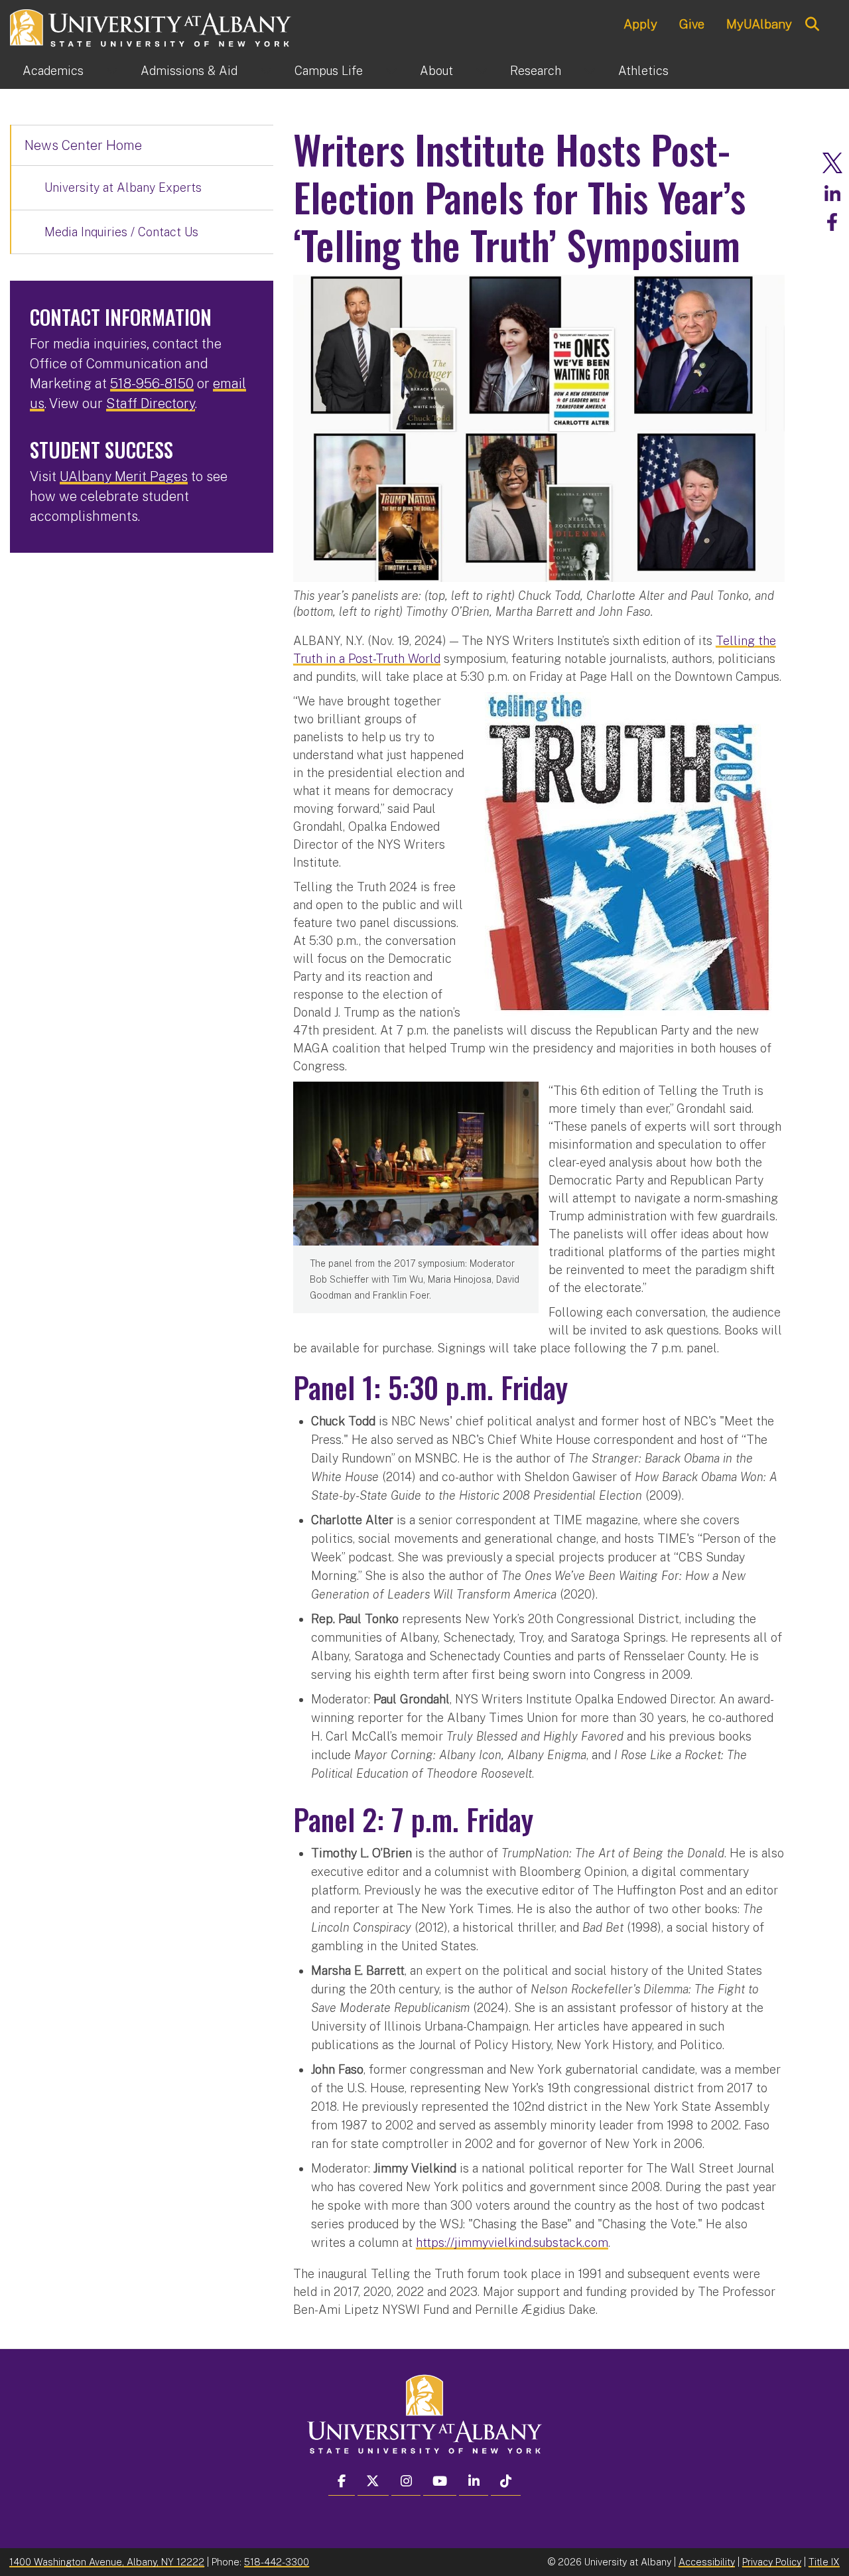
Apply (640, 24)
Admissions (189, 71)
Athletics (643, 71)
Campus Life (329, 71)
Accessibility (707, 2562)
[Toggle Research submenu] (590, 71)
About (436, 71)
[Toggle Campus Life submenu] (391, 71)
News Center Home (83, 145)
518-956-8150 (152, 384)
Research (536, 71)
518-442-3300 (277, 2562)
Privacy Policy (772, 2562)
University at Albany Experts (123, 187)
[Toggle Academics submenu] (112, 71)
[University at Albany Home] (151, 26)
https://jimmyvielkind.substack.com (512, 2243)
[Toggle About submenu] (482, 71)
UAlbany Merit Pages (124, 476)
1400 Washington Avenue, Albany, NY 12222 (107, 2562)
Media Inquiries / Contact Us (121, 232)
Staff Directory (151, 403)
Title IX (824, 2562)
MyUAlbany (759, 24)
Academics (53, 71)
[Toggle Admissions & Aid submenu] (266, 71)
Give (692, 24)
